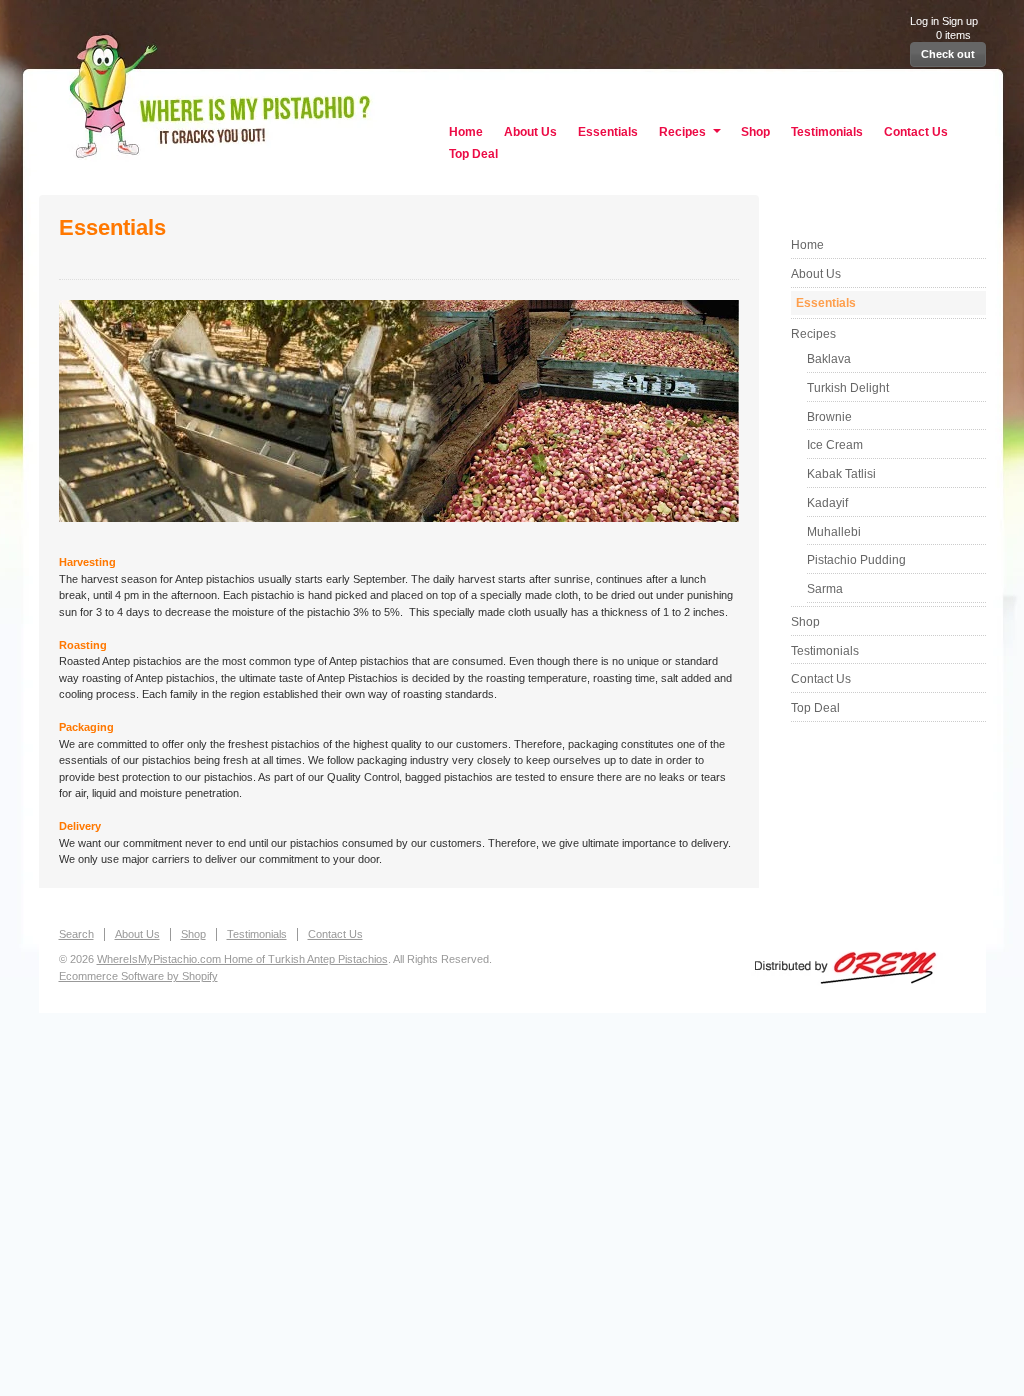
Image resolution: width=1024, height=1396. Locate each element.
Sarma (825, 589)
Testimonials (827, 132)
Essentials (608, 132)
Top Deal (473, 154)
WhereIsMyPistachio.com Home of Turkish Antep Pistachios (512, 89)
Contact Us (916, 132)
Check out (948, 54)
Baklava (829, 359)
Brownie (829, 417)
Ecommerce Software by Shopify (138, 976)
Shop (755, 132)
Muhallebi (834, 532)
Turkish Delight (848, 388)
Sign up (960, 21)
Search (76, 934)
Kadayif (827, 503)
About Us (530, 132)
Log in (924, 21)
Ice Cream (835, 445)
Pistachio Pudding (856, 560)
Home (466, 132)
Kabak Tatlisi (841, 474)
